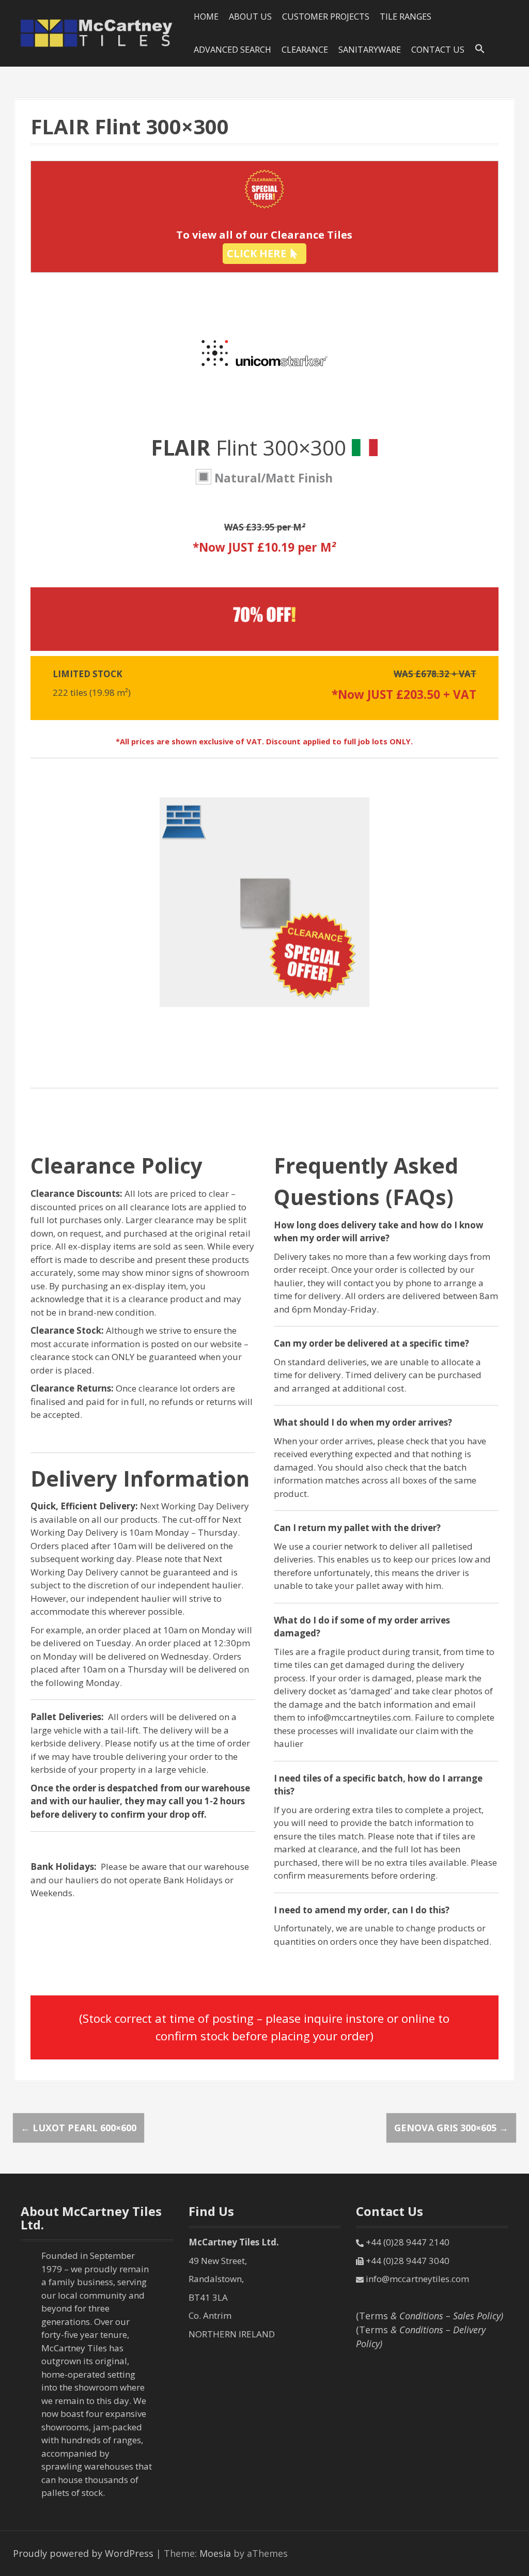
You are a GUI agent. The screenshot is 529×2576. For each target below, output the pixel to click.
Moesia (215, 2553)
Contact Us (438, 50)
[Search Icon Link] (480, 49)
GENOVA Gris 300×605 (451, 2128)
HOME (206, 17)
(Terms (430, 2316)
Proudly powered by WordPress (83, 2553)
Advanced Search (232, 50)
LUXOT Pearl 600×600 (79, 2128)
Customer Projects (326, 17)
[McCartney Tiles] (97, 32)
